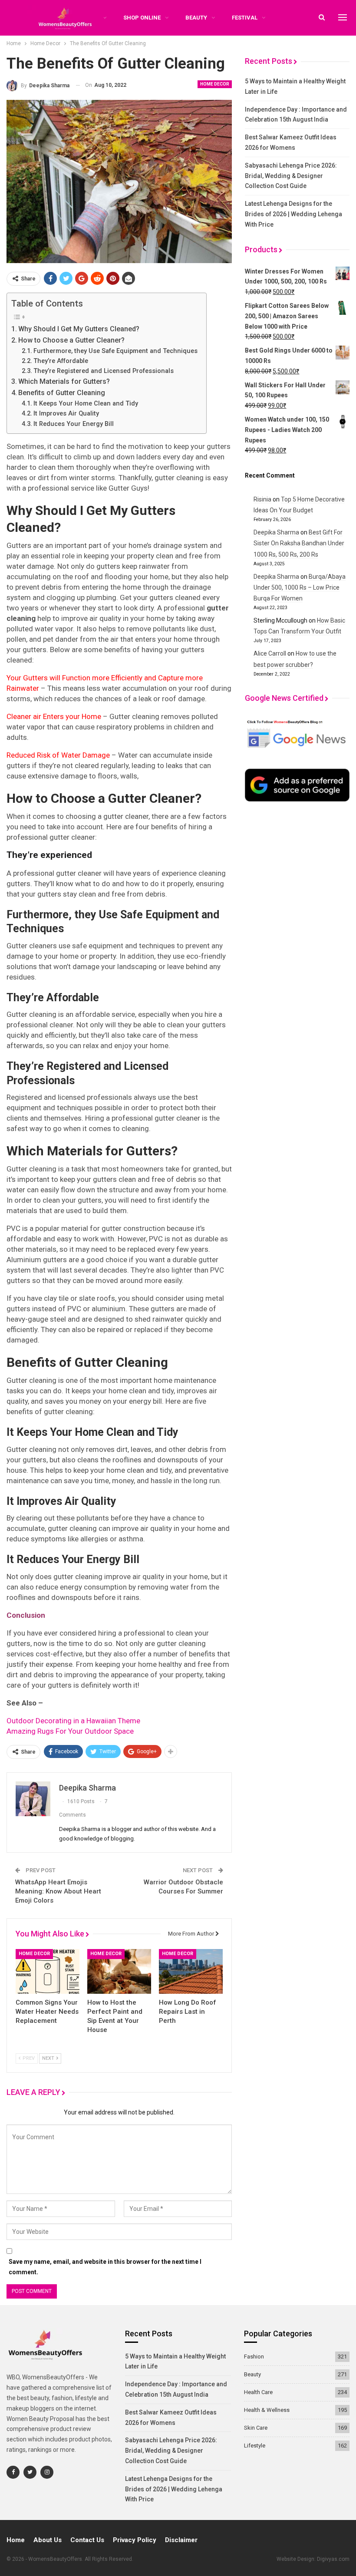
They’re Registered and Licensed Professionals (104, 371)
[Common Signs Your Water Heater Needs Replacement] (48, 1971)
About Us (48, 2540)
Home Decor (215, 84)
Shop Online (142, 18)
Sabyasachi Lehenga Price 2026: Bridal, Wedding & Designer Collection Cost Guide (291, 176)
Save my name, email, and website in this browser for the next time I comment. (105, 2267)
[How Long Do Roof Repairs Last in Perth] (191, 1971)
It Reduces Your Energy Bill (74, 424)
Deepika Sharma (276, 532)
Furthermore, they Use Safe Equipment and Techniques (115, 351)
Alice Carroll (270, 653)
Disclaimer (181, 2540)
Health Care (258, 2392)
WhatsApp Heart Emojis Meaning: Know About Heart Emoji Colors (58, 1891)
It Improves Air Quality (66, 414)
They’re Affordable (61, 361)
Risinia (262, 499)
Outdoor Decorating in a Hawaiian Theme (73, 1721)
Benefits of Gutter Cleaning (62, 393)
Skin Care (256, 2428)
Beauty (196, 18)
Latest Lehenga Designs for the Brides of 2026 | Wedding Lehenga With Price (293, 214)
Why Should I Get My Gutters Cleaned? (79, 329)
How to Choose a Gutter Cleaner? (71, 340)
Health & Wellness (267, 2410)
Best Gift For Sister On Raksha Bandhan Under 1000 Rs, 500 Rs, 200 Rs (299, 543)
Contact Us (87, 2540)
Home (16, 2540)
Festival (245, 18)
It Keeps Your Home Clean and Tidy (86, 404)
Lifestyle (255, 2446)
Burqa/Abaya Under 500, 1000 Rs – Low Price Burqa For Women (300, 587)
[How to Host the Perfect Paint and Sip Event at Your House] (119, 1971)
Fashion (254, 2357)
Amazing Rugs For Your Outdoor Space (70, 1731)
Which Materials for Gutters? (64, 381)
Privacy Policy (135, 2540)
